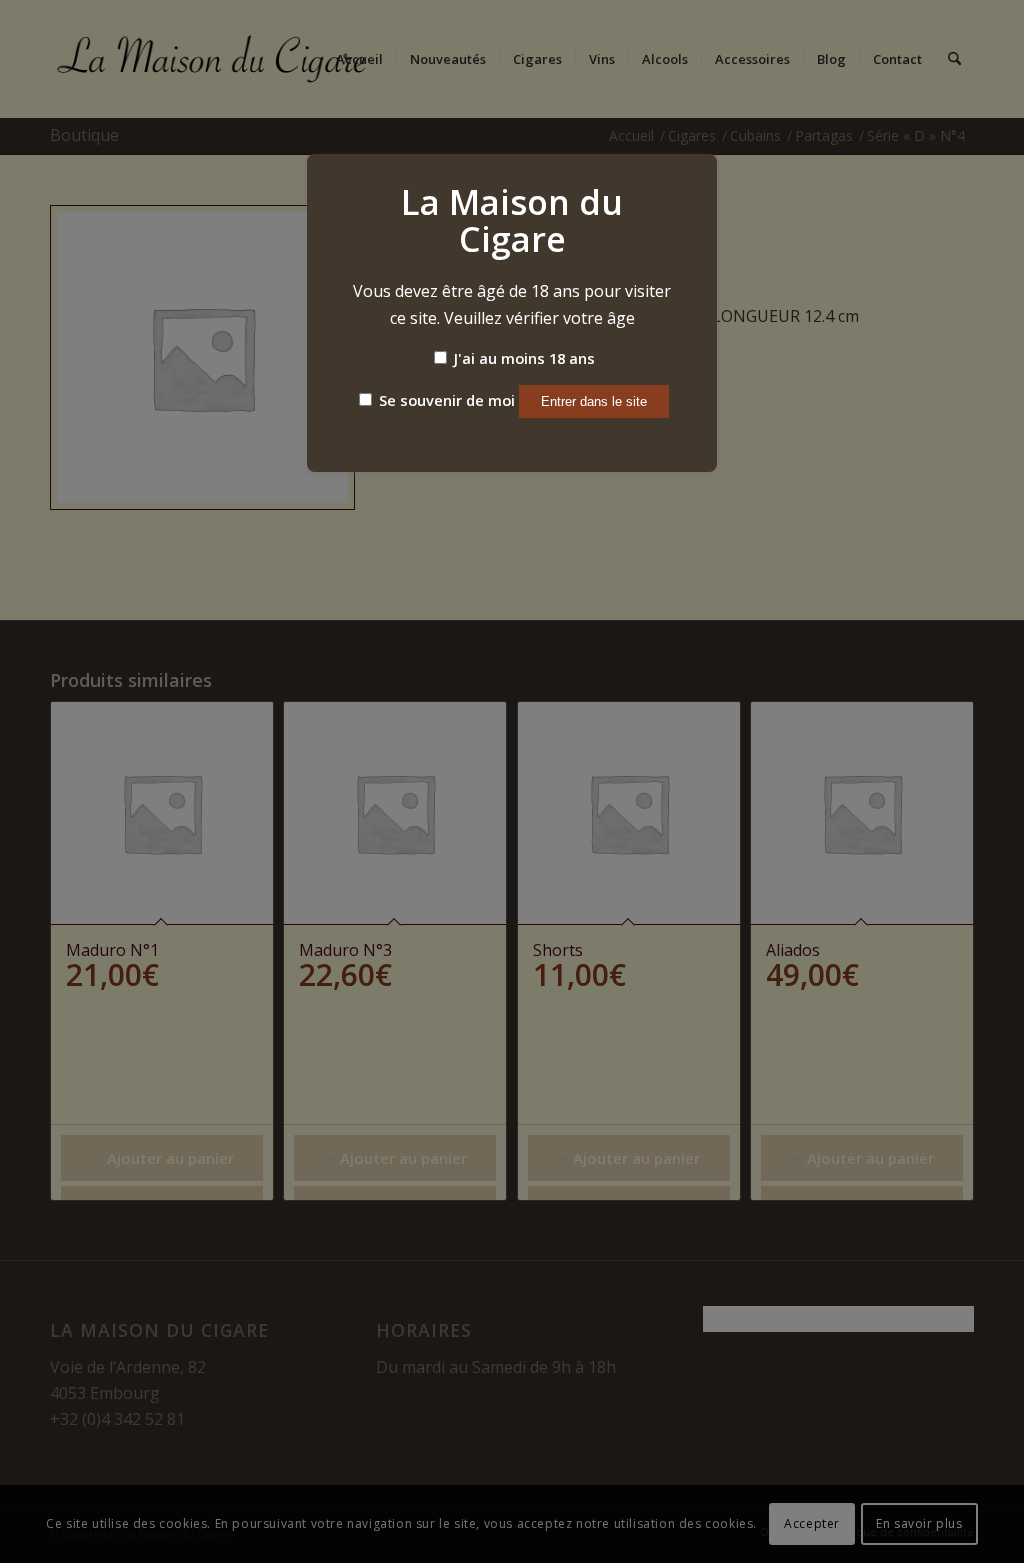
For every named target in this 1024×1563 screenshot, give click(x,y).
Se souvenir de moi (445, 400)
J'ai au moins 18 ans (522, 358)
